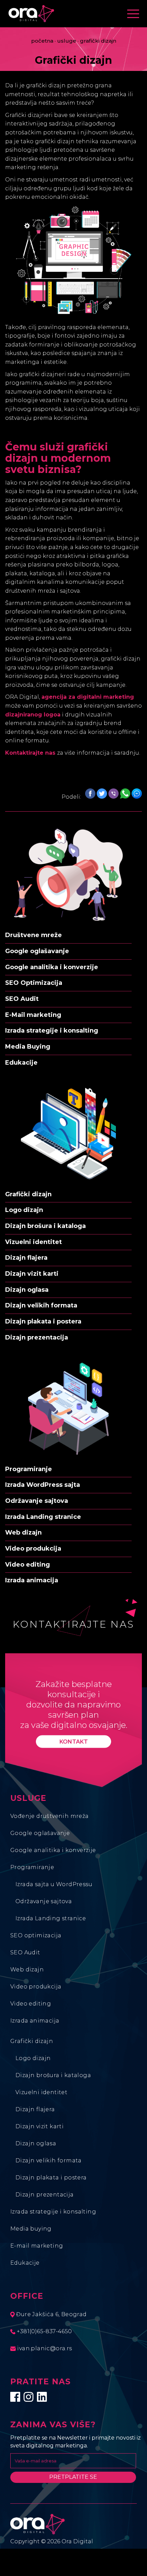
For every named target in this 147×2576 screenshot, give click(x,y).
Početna (42, 41)
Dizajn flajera (35, 2109)
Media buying (31, 2229)
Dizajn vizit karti (39, 2126)
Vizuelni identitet (41, 2092)
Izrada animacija (35, 2021)
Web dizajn (27, 1970)
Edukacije (25, 2263)
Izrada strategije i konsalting (53, 2212)
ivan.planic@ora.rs (44, 2348)
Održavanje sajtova (44, 1901)
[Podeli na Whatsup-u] (125, 794)
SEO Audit (25, 1952)
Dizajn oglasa (36, 2143)
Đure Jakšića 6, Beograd (51, 2314)
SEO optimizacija (36, 1935)
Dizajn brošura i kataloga (53, 2075)
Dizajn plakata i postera (51, 2178)
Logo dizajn (33, 2058)
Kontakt (74, 1741)
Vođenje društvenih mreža (50, 1816)
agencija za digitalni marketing (88, 697)
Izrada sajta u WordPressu (54, 1884)
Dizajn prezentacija (45, 2195)
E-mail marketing (37, 2246)
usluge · (68, 41)
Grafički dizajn (32, 2041)
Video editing (31, 2004)
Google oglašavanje (40, 1833)
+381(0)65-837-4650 (44, 2331)
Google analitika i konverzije (53, 1850)
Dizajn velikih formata (49, 2160)
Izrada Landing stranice (51, 1918)
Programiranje (32, 1867)
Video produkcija (36, 1987)
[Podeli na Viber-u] (113, 794)
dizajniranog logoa (33, 715)
